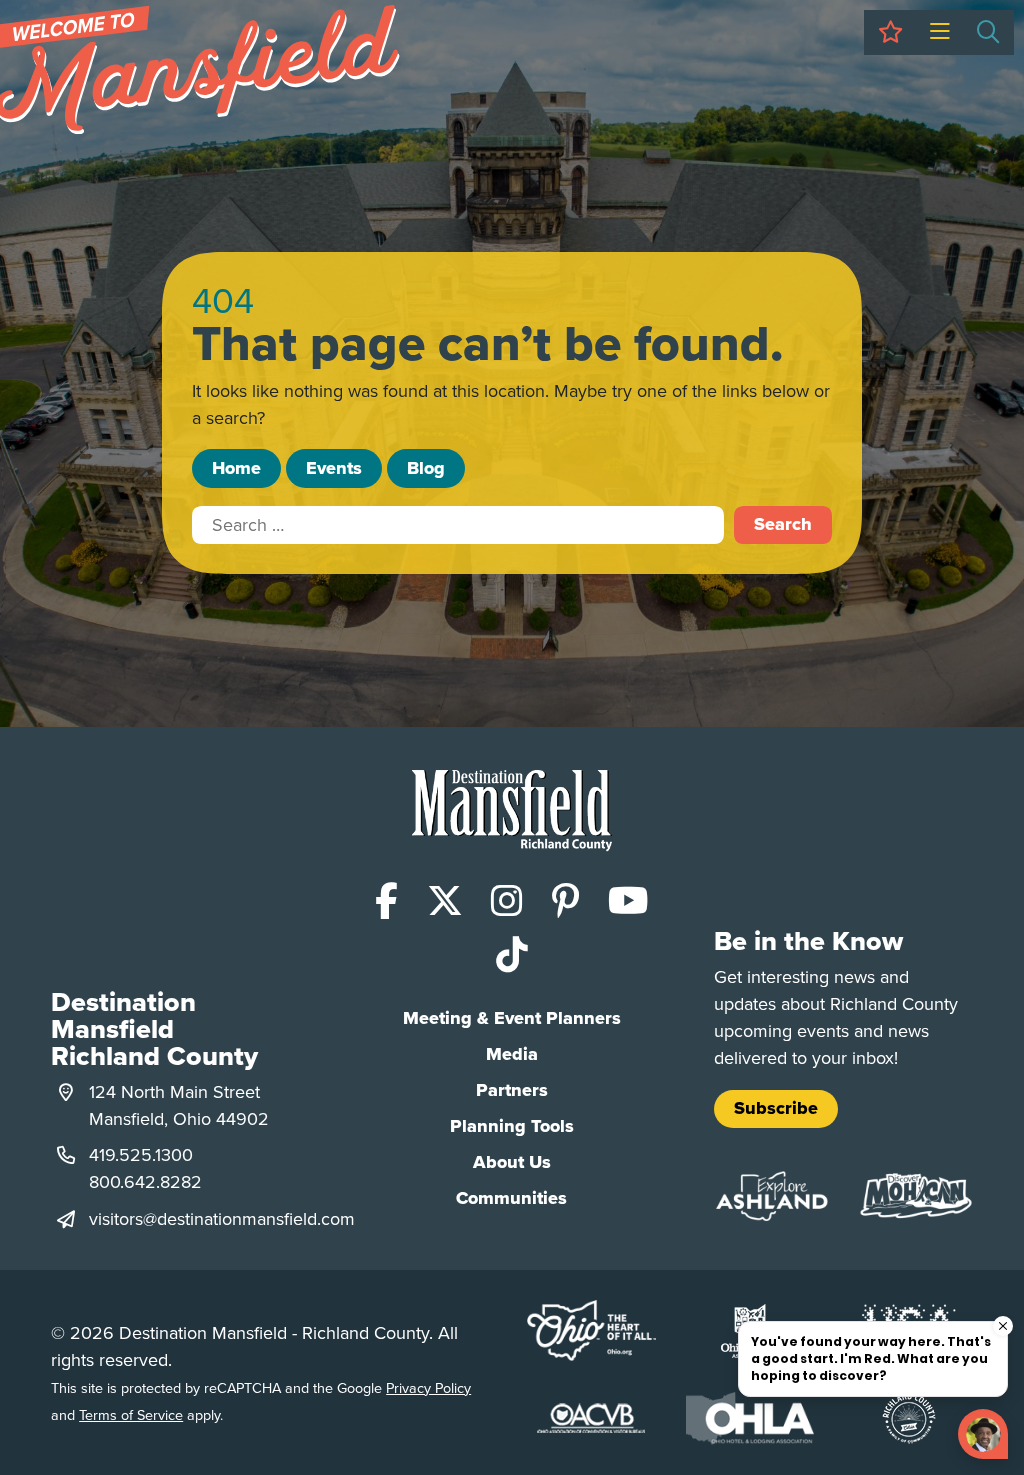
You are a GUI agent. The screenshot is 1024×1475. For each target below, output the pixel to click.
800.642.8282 (145, 1181)
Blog (426, 468)
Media (512, 1054)
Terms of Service (131, 1414)
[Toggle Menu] (939, 32)
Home (236, 468)
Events (334, 468)
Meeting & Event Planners (512, 1018)
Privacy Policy (428, 1387)
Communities (511, 1198)
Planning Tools (512, 1126)
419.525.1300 (141, 1154)
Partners (512, 1090)
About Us (512, 1162)
